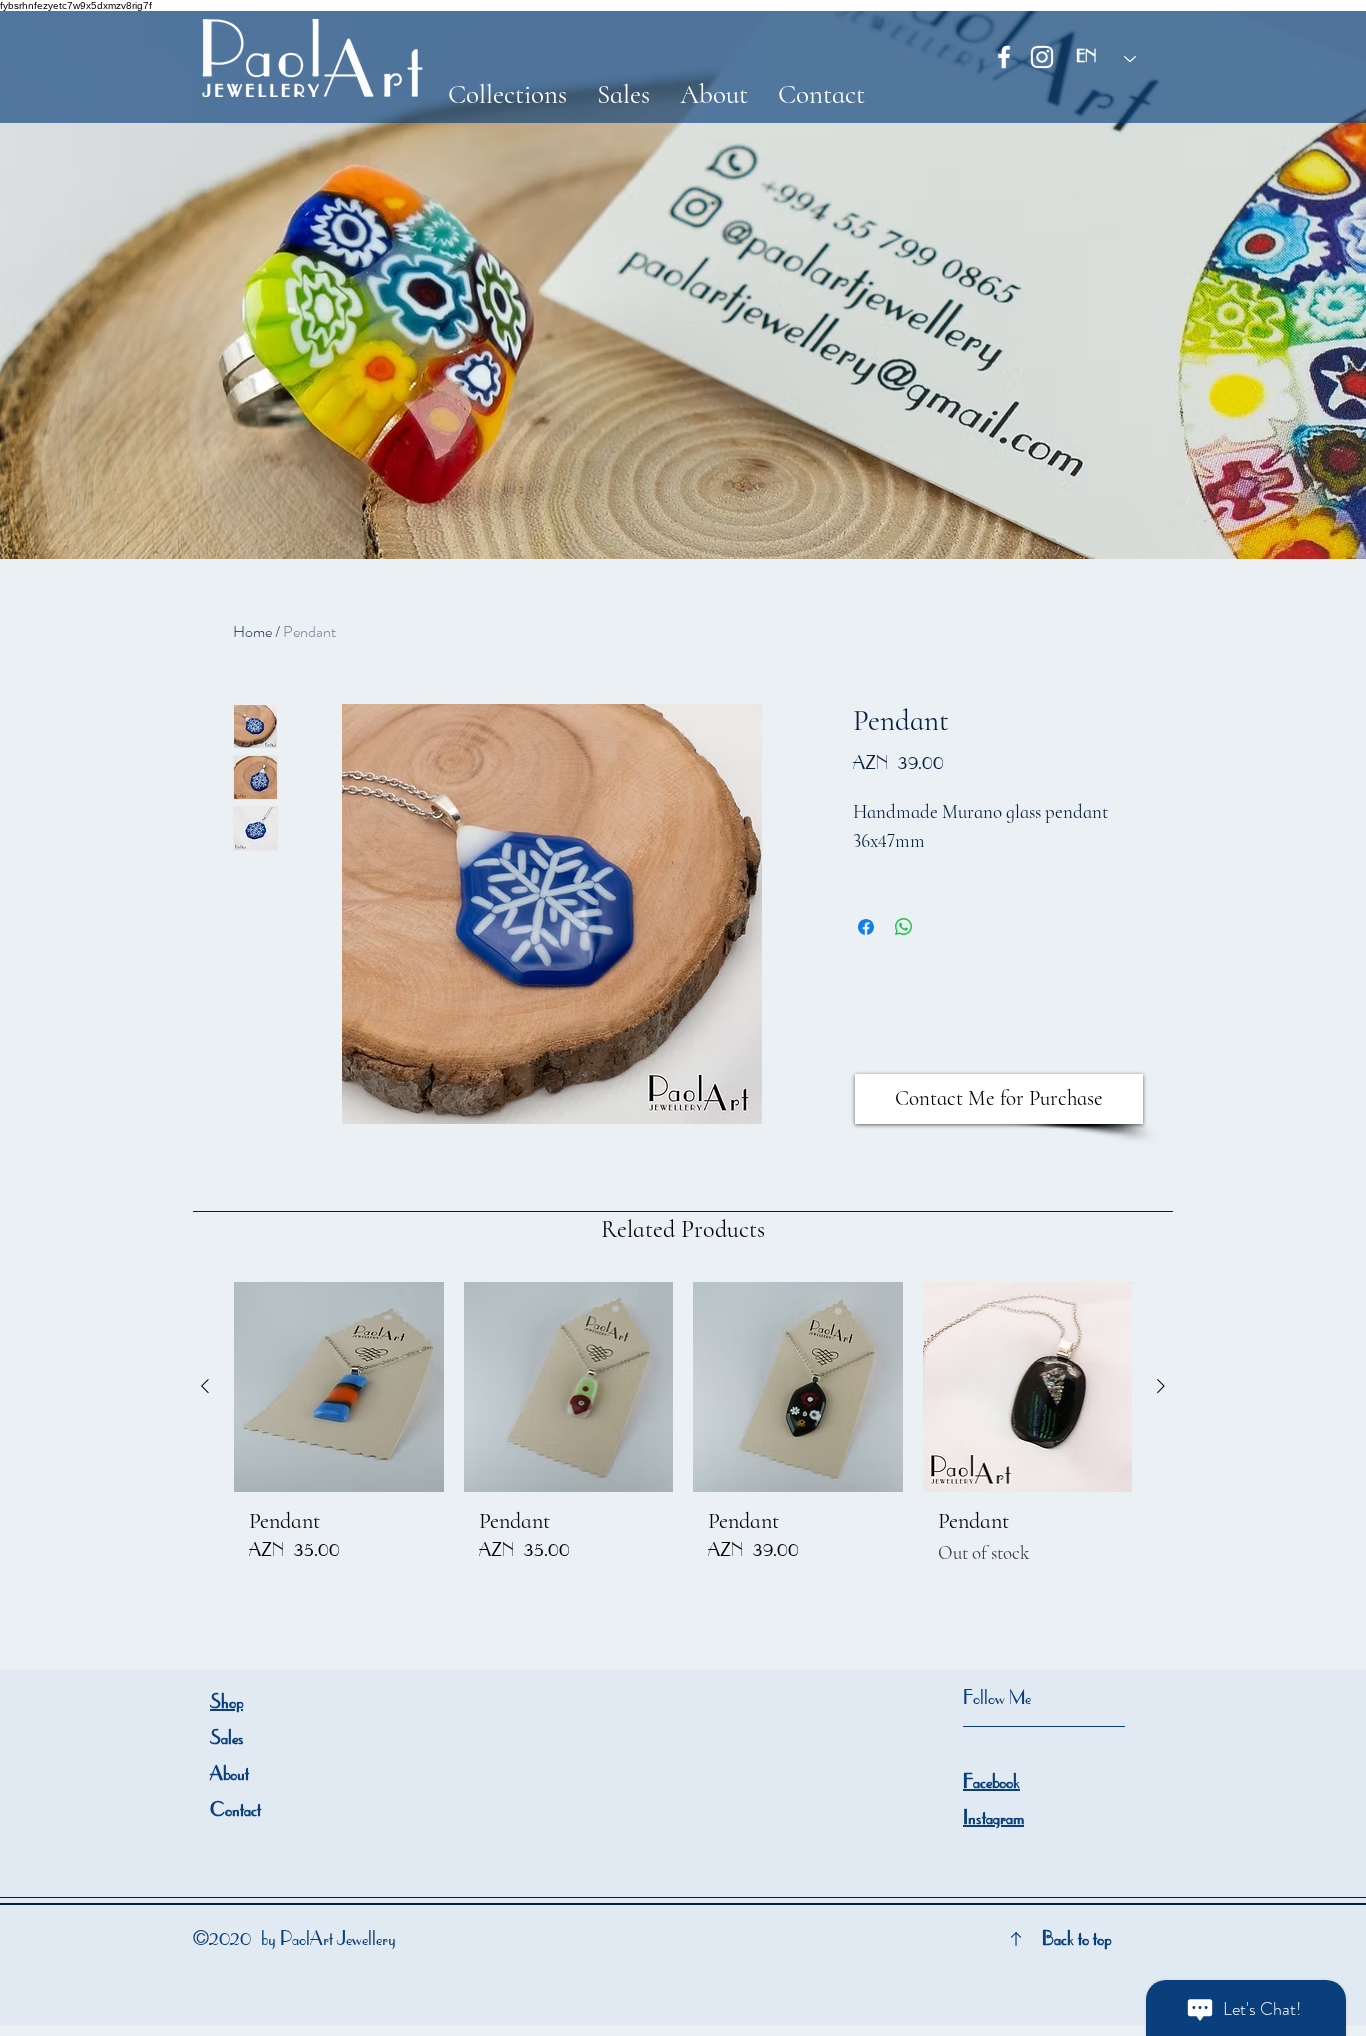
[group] (683, 1432)
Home (252, 631)
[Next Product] (1161, 1386)
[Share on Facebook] (866, 927)
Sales (227, 1740)
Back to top (1076, 1941)
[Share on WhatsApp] (904, 927)
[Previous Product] (205, 1386)
